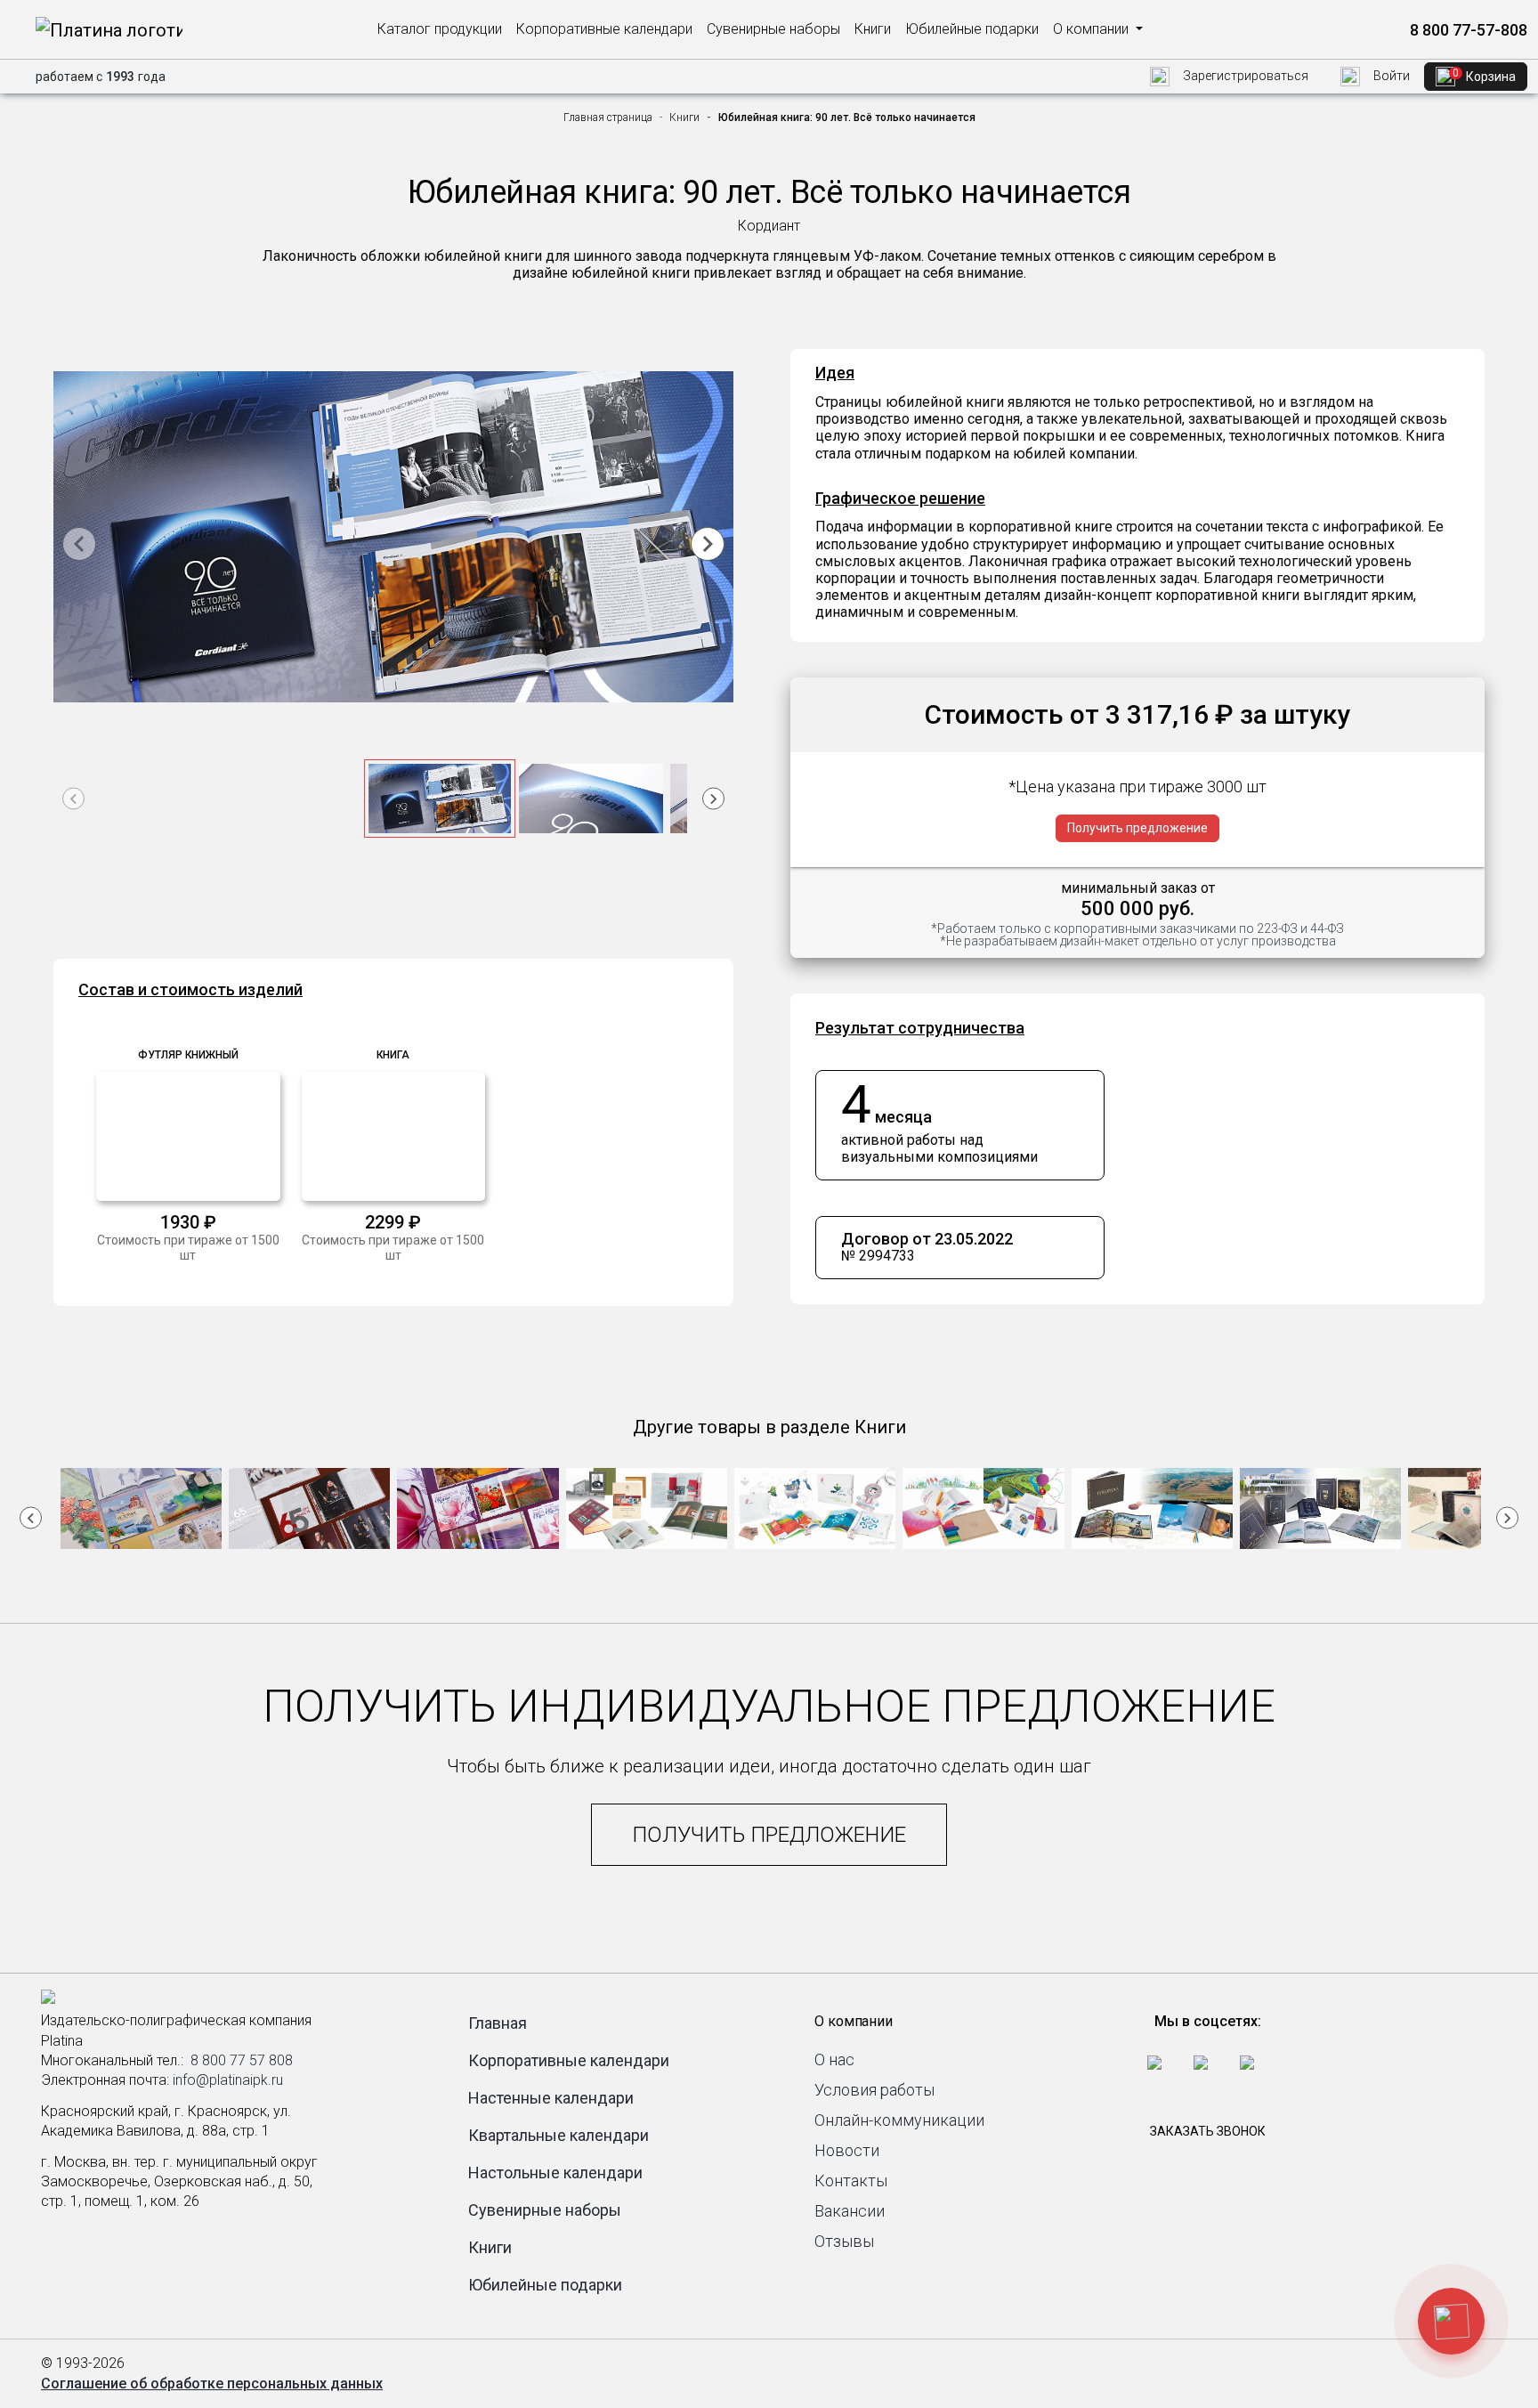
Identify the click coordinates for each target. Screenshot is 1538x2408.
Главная (498, 2023)
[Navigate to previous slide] (79, 544)
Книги (873, 29)
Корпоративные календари (604, 29)
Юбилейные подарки (972, 29)
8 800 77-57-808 (1467, 30)
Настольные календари (555, 2173)
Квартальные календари (559, 2135)
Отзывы (844, 2241)
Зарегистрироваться (1244, 76)
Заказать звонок (1208, 2131)
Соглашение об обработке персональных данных (212, 2384)
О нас (834, 2059)
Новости (847, 2150)
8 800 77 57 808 (242, 2060)
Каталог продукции (440, 29)
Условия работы (874, 2090)
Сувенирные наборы (773, 29)
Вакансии (850, 2211)
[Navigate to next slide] (708, 544)
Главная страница (608, 118)
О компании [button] (1093, 29)
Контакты (851, 2181)
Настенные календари (551, 2098)
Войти (1390, 76)
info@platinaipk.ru (228, 2080)
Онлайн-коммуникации (899, 2120)
